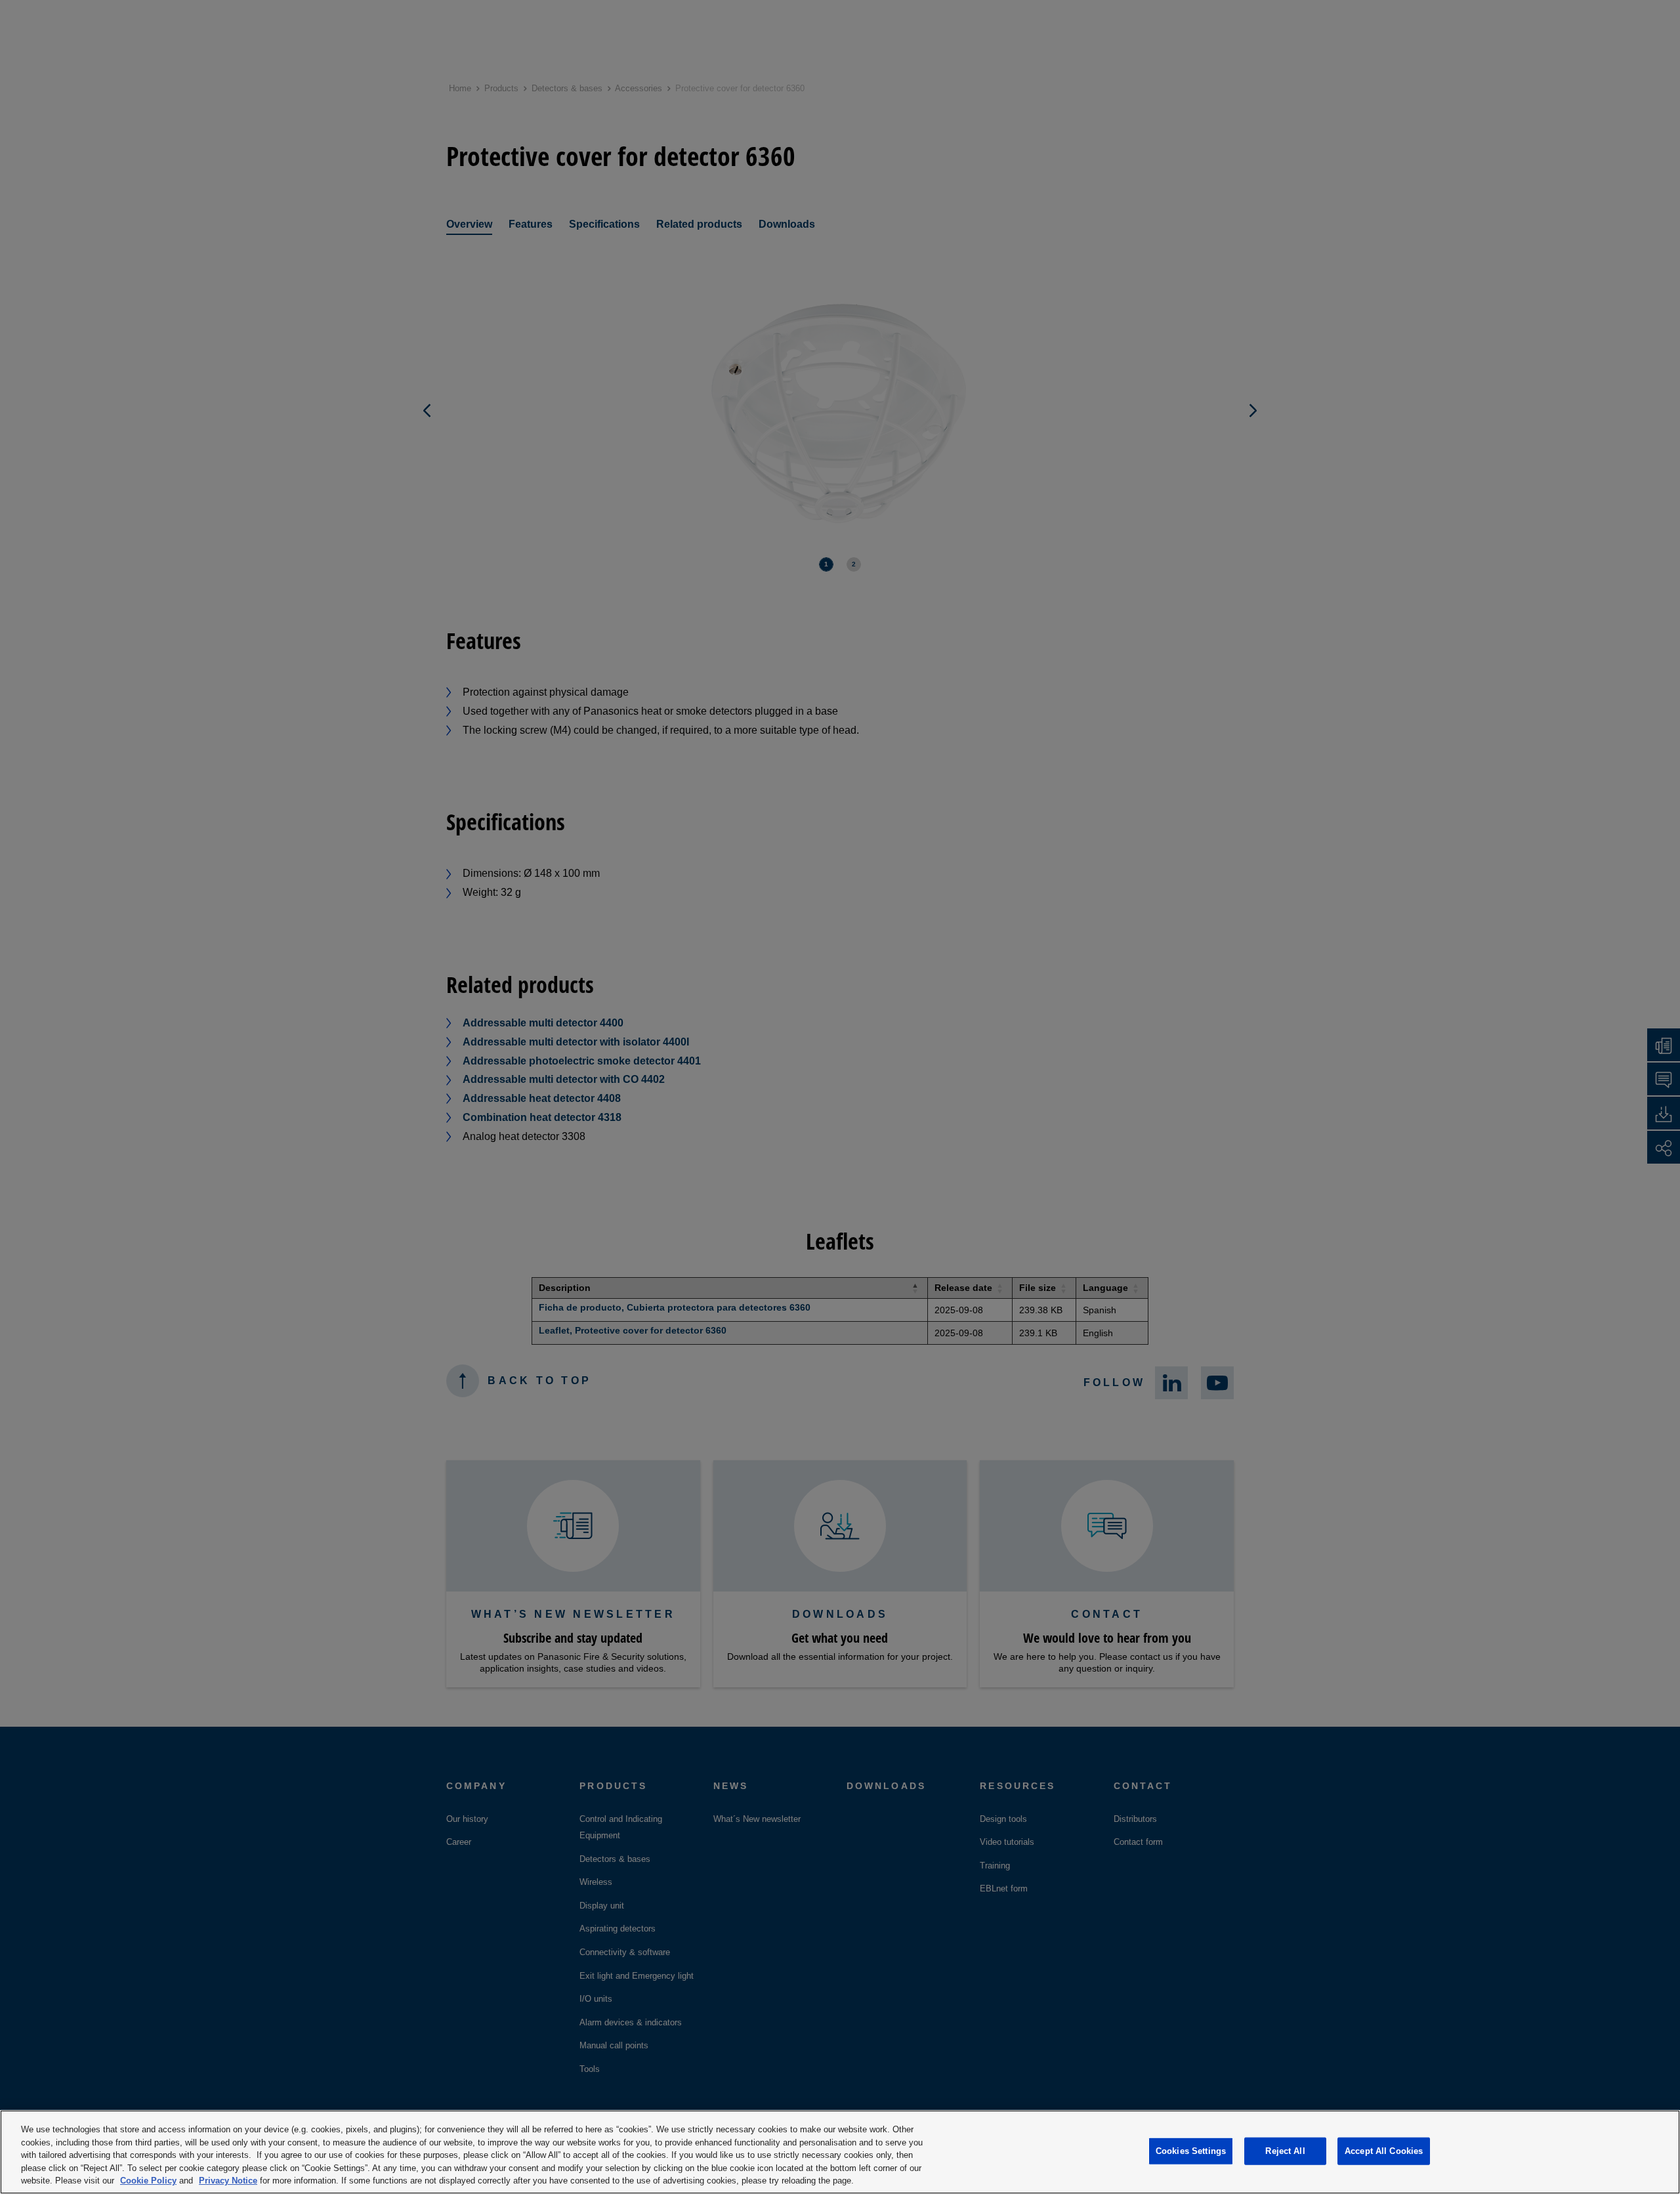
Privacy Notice (228, 2181)
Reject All (1285, 2151)
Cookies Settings (1191, 2151)
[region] (840, 2152)
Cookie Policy (148, 2181)
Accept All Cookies (1384, 2151)
